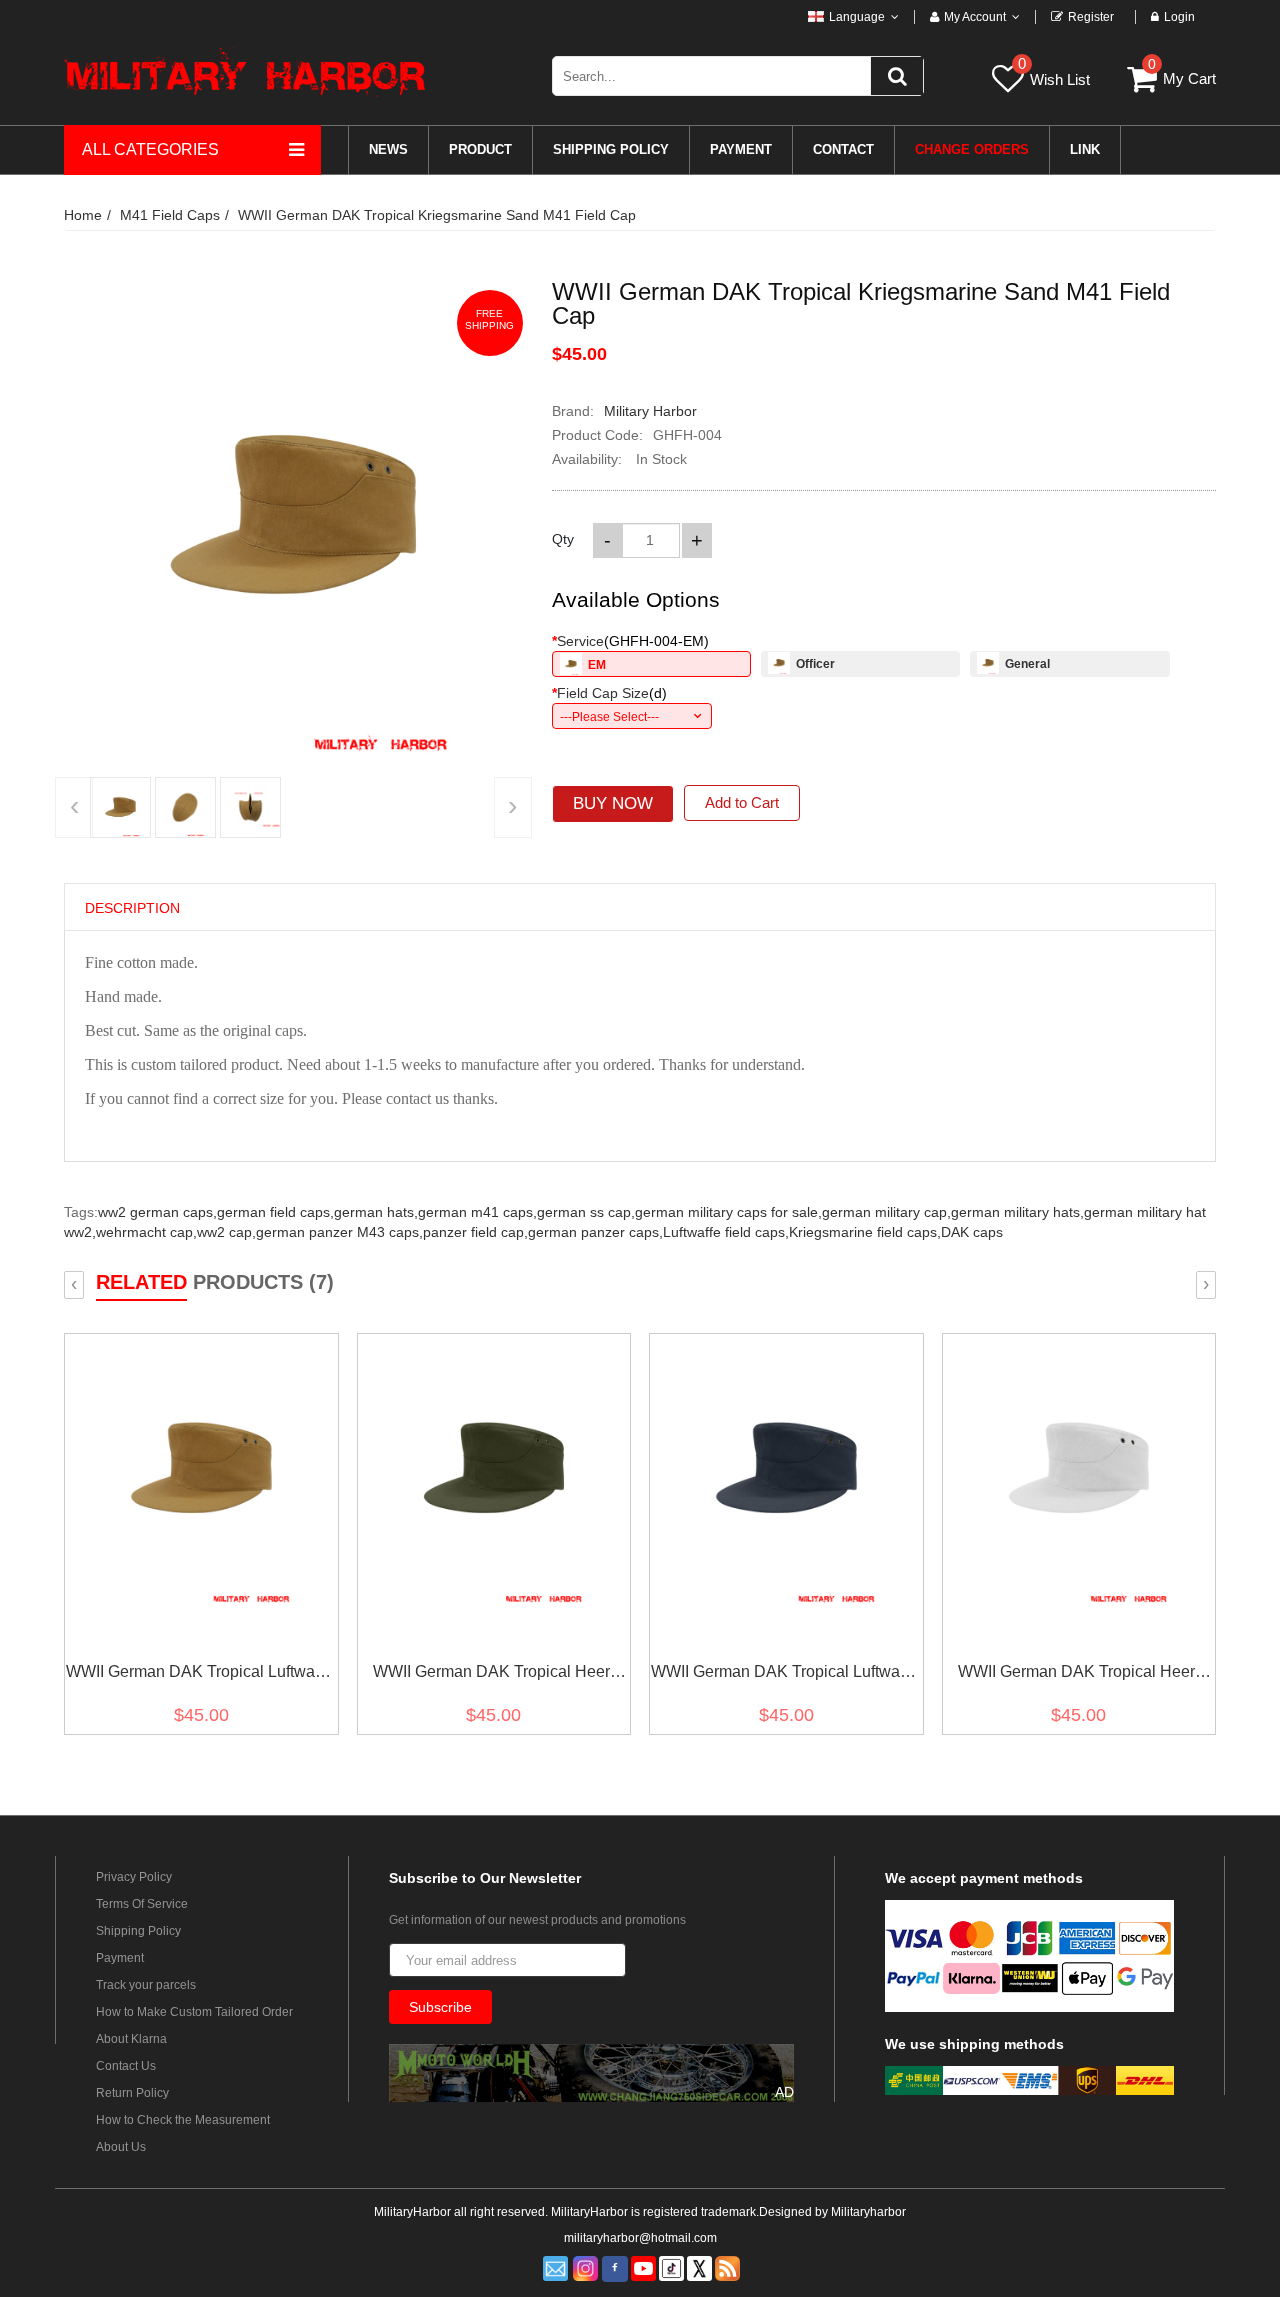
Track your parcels (146, 1985)
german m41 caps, (477, 1212)
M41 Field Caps (170, 215)
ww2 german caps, (157, 1212)
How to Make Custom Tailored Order (194, 2012)
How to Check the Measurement (183, 2120)
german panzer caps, (595, 1232)
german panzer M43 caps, (339, 1232)
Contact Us (126, 2066)
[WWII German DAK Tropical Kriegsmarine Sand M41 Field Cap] (120, 807)
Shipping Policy (138, 1931)
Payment (120, 1958)
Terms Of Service (142, 1904)
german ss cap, (586, 1212)
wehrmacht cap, (146, 1232)
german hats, (376, 1212)
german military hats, (1017, 1212)
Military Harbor (650, 411)
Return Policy (132, 2093)
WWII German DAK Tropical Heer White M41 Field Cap (1076, 1675)
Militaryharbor (868, 2212)
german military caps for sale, (728, 1212)
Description (132, 908)
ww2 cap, (226, 1232)
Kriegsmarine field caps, (865, 1232)
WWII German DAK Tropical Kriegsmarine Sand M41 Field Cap (437, 215)
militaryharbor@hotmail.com (640, 2238)
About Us (121, 2147)
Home (83, 215)
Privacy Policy (134, 1877)
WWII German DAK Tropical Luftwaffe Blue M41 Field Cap (784, 1675)
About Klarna (131, 2039)
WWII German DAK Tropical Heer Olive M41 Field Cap (491, 1675)
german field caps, (275, 1212)
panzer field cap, (475, 1232)
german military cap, (886, 1212)
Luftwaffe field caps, (726, 1232)
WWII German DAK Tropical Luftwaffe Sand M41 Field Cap (199, 1675)
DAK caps (972, 1232)
